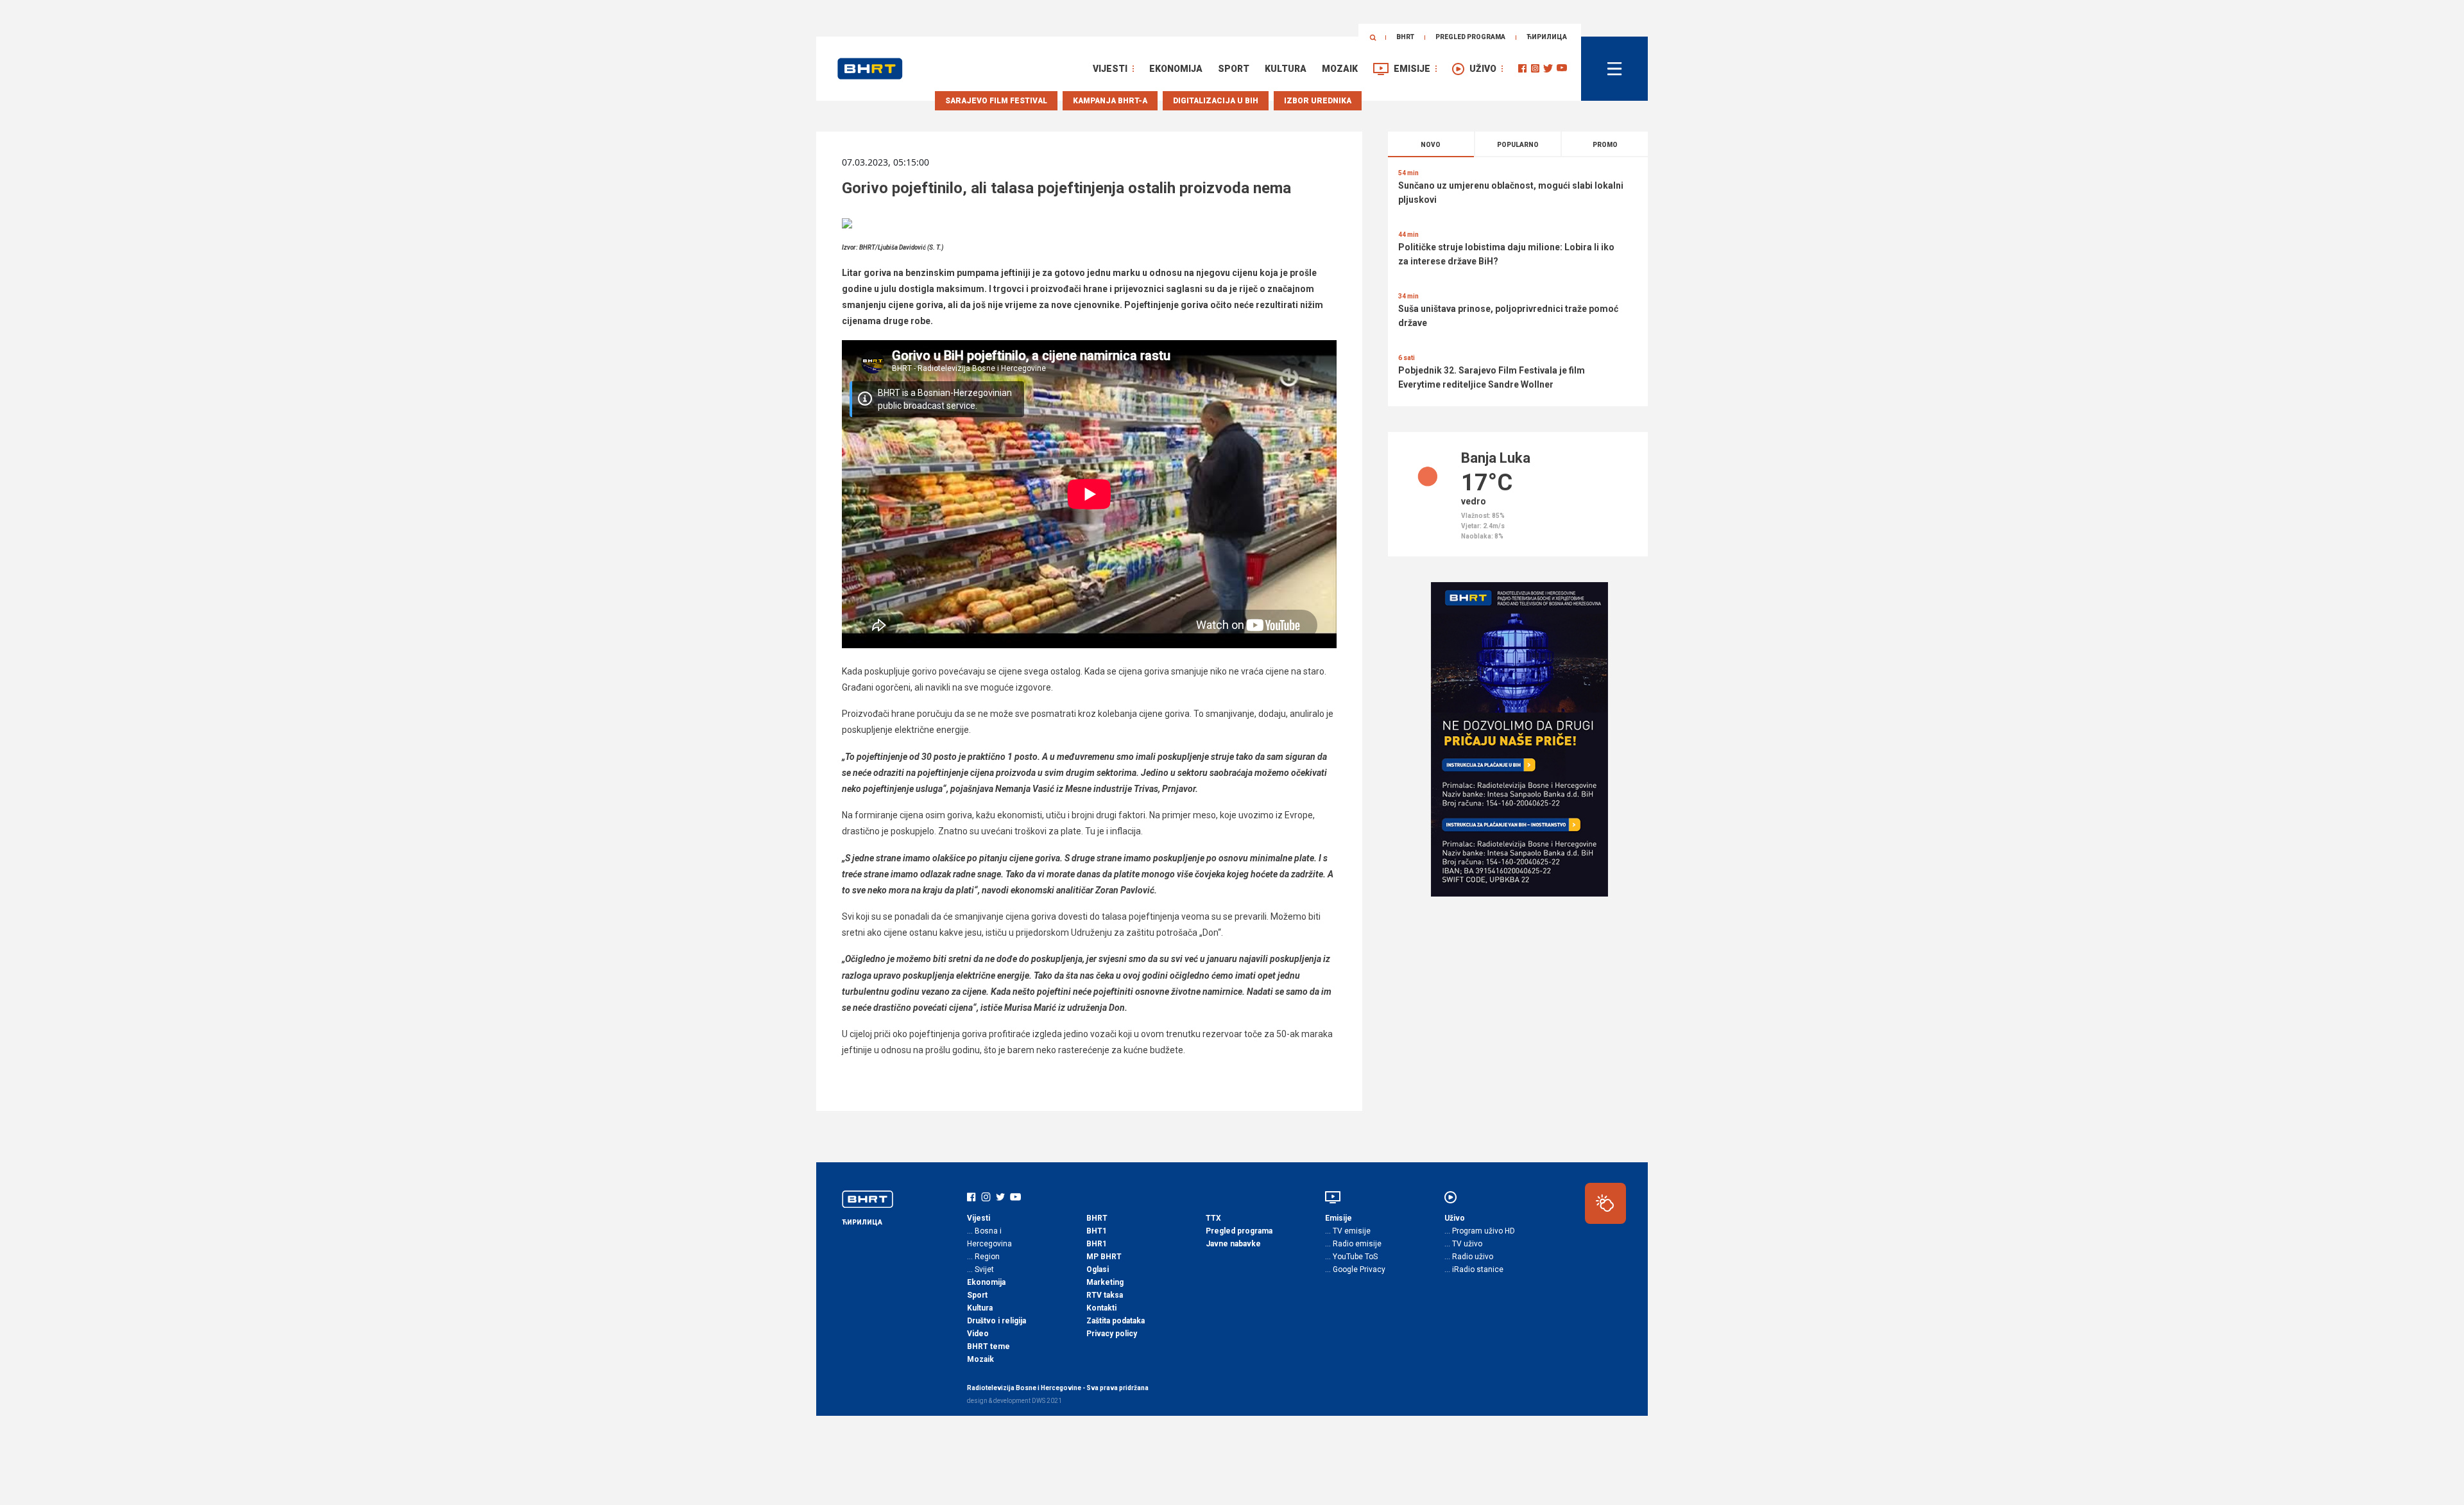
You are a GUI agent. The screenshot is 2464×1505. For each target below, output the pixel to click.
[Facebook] (1522, 68)
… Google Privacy (1355, 1269)
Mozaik (1340, 69)
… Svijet (980, 1269)
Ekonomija (1176, 69)
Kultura (1286, 69)
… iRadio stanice (1474, 1269)
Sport (1234, 69)
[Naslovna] (870, 69)
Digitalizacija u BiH (1216, 101)
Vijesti (1110, 69)
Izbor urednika (1318, 101)
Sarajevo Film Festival (996, 101)
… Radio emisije (1353, 1244)
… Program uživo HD (1480, 1231)
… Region (983, 1257)
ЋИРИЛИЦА (1547, 37)
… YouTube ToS (1351, 1257)
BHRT (1405, 37)
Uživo (1483, 69)
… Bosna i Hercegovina (989, 1237)
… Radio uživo (1469, 1257)
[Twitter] (1548, 68)
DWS (1039, 1401)
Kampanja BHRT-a (1110, 101)
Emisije (1412, 69)
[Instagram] (1535, 68)
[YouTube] (1562, 68)
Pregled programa (1470, 37)
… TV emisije (1348, 1231)
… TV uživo (1463, 1244)
